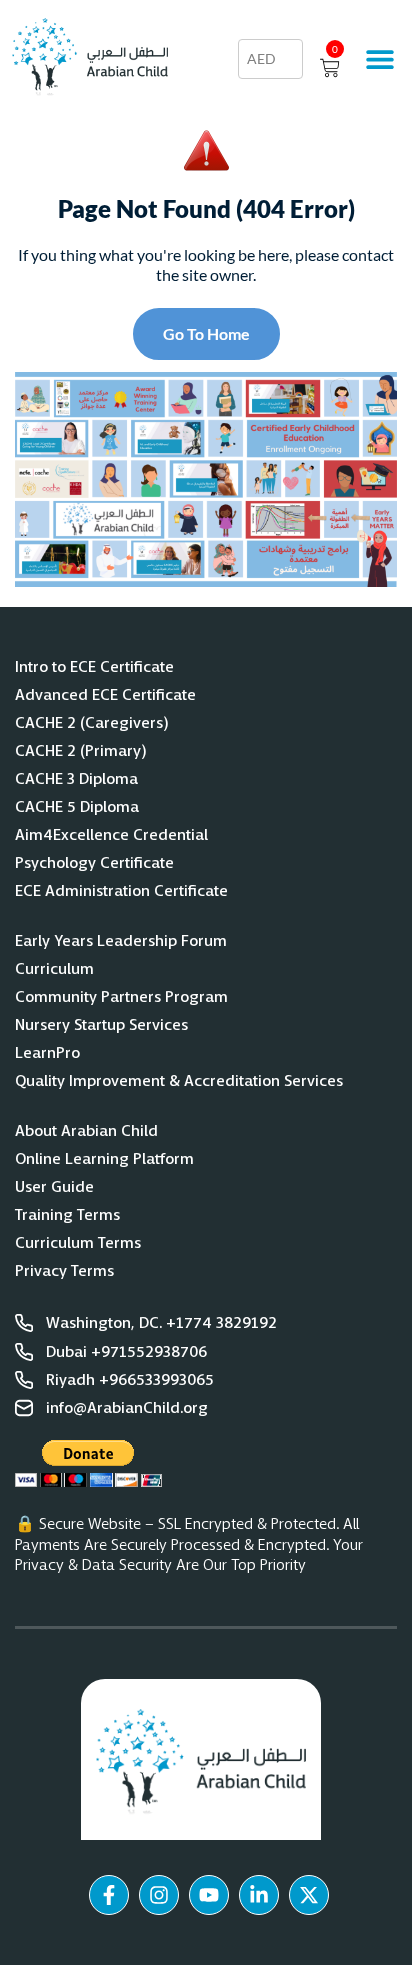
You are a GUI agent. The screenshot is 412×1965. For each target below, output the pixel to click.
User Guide (54, 1187)
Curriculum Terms (78, 1243)
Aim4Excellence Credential (111, 835)
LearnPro (47, 1053)
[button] (379, 59)
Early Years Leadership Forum (121, 941)
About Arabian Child (86, 1131)
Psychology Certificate (94, 863)
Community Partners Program (121, 997)
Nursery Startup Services (101, 1025)
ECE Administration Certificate (121, 891)
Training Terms (67, 1215)
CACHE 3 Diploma (76, 779)
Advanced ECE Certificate (105, 695)
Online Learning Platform (104, 1159)
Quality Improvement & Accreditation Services (179, 1081)
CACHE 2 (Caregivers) (92, 723)
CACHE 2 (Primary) (81, 751)
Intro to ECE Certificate (94, 667)
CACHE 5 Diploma (78, 807)
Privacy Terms (64, 1271)
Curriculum (54, 969)
